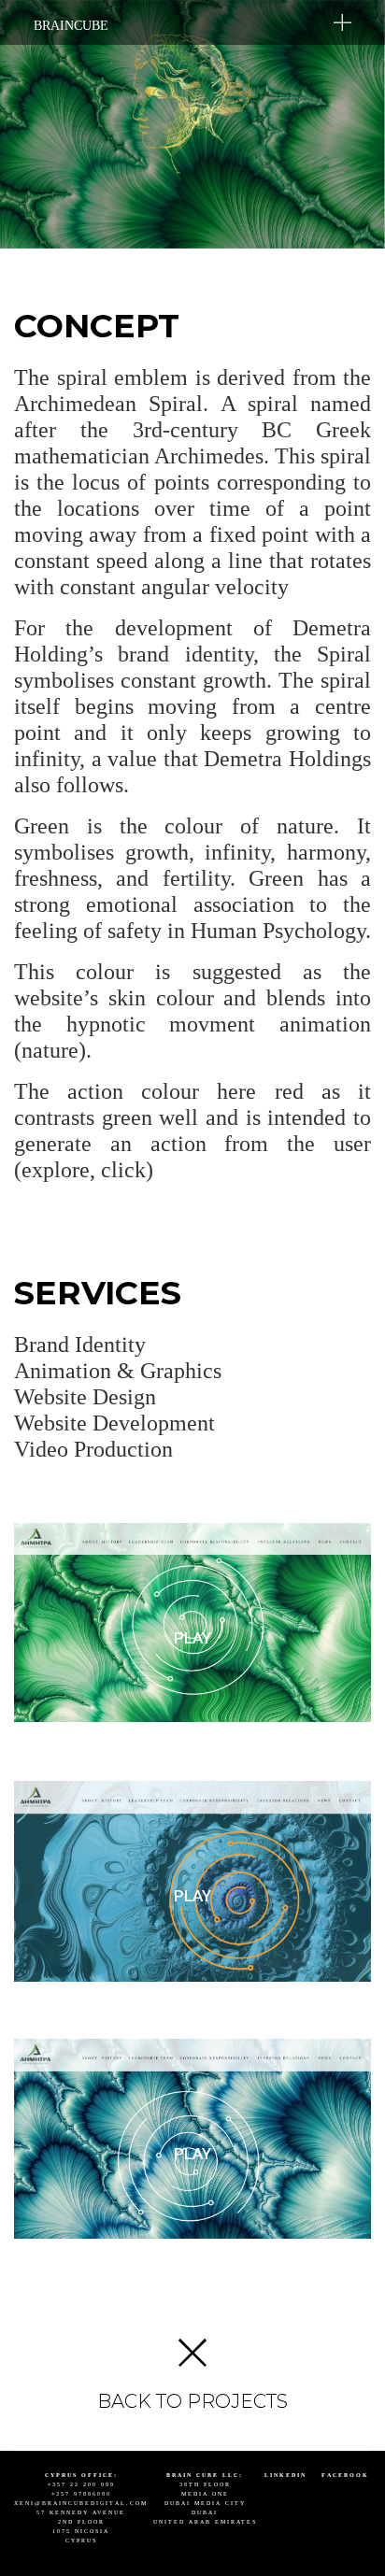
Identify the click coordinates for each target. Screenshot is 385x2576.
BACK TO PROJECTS (192, 2401)
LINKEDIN (285, 2475)
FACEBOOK (345, 2475)
